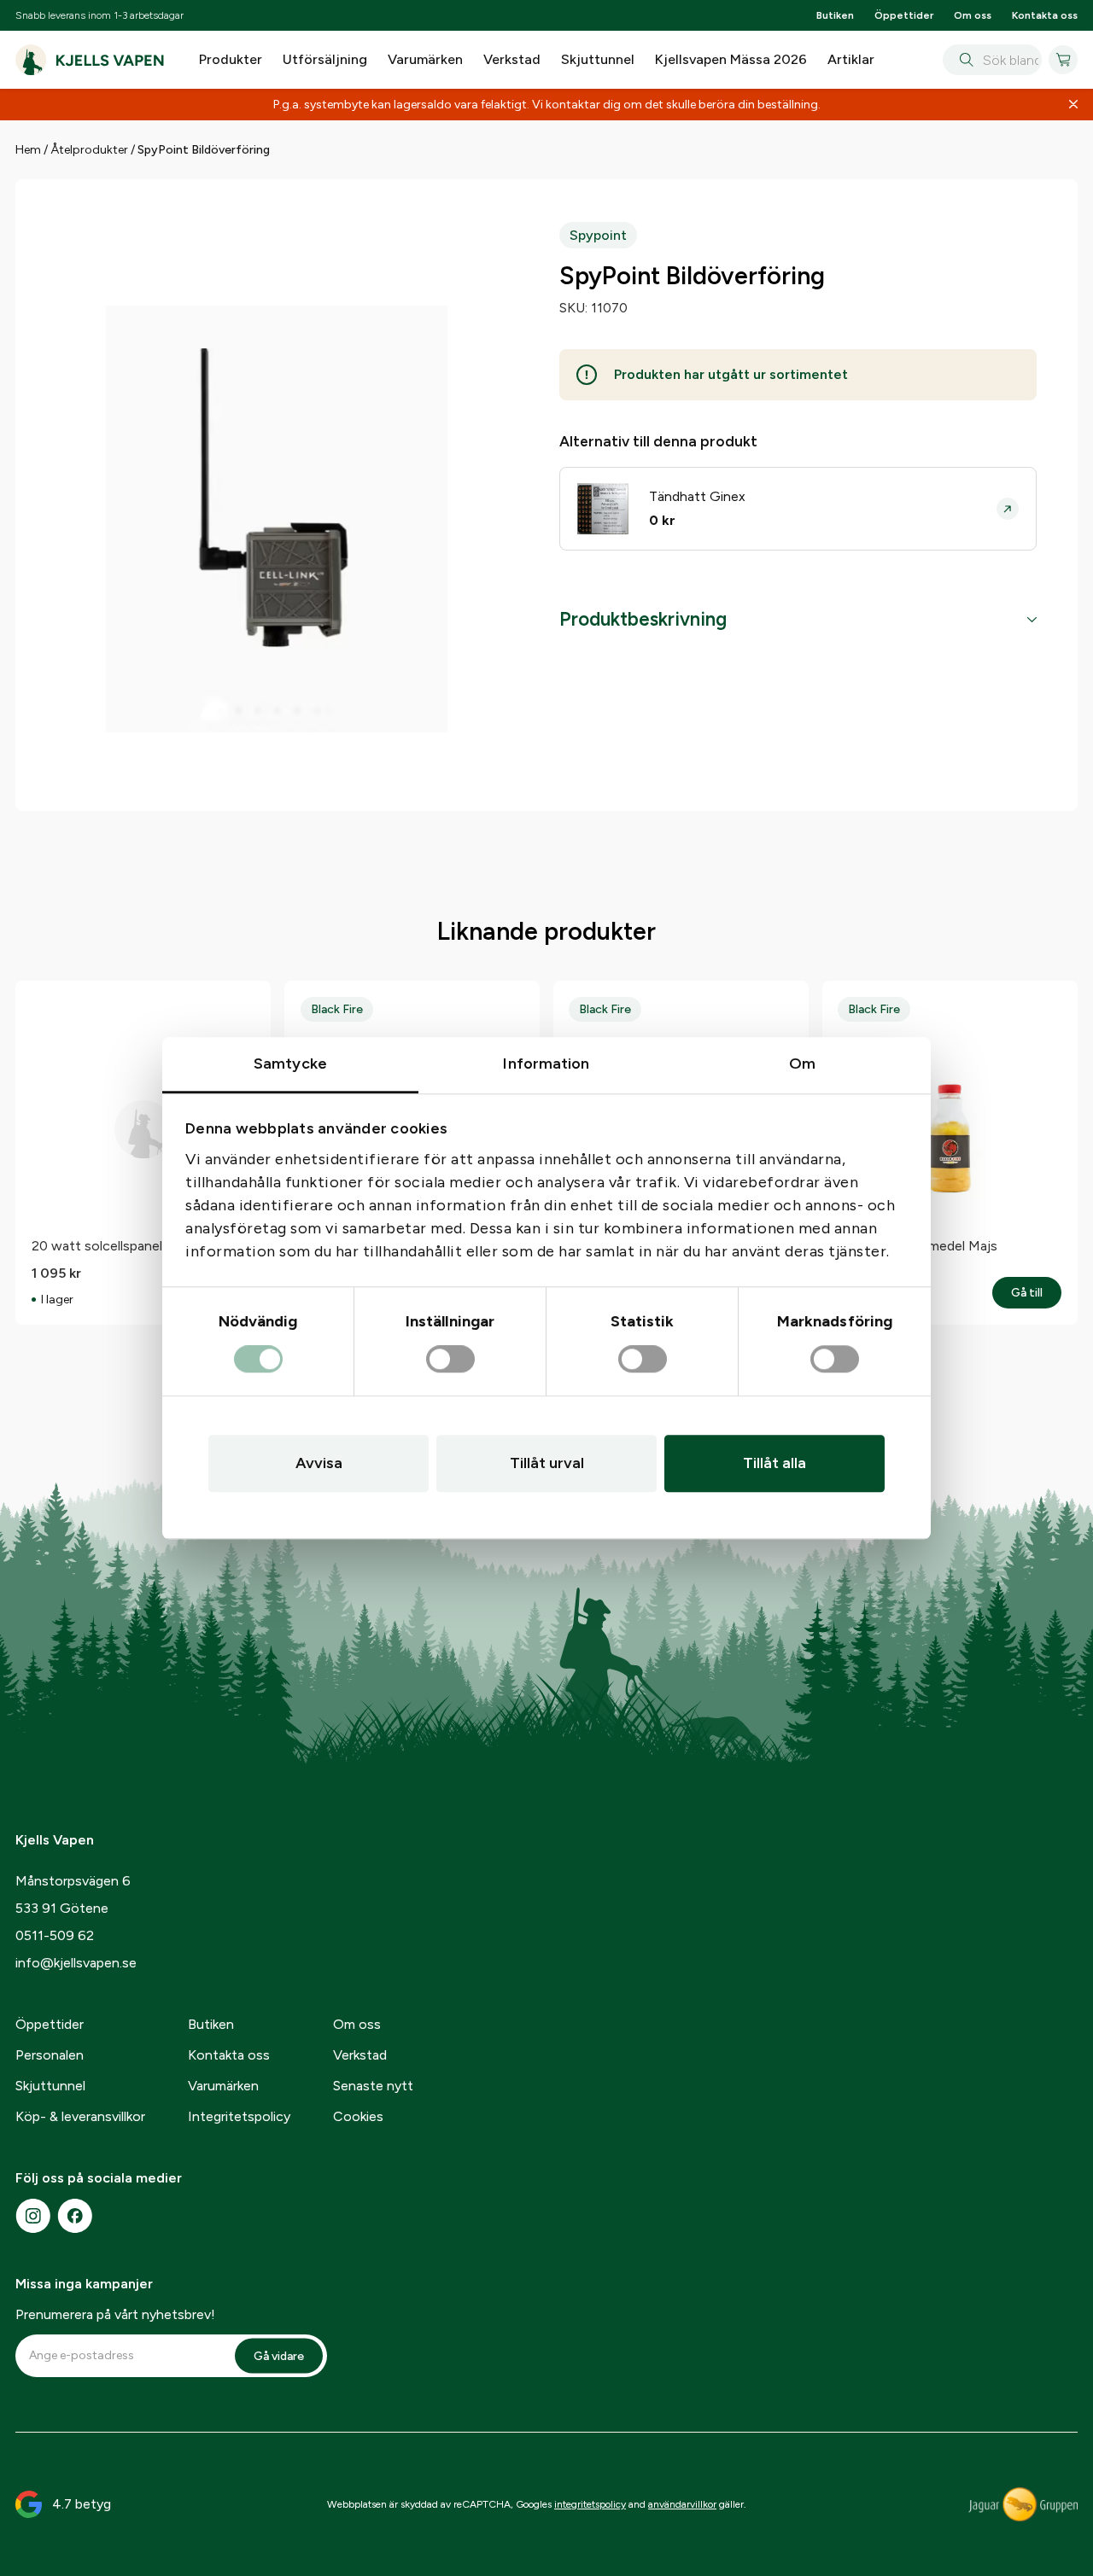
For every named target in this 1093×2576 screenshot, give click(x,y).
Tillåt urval (547, 1463)
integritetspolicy (590, 2504)
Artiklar (851, 59)
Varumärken (425, 59)
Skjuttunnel (598, 59)
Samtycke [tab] (290, 1064)
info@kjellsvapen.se (76, 1963)
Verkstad (512, 59)
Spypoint (598, 235)
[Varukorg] (1063, 60)
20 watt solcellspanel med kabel (129, 1246)
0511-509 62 (55, 1935)
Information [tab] (546, 1064)
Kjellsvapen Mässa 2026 (731, 59)
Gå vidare (279, 2355)
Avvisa (319, 1463)
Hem (28, 150)
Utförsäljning (325, 59)
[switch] (450, 1360)
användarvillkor (682, 2504)
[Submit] (963, 60)
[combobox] (992, 60)
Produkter (231, 59)
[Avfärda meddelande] (1073, 105)
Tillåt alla (774, 1463)
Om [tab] (802, 1064)
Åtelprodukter (89, 150)
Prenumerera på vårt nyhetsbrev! (115, 2314)
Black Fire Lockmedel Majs (918, 1246)
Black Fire (337, 1009)
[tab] (798, 620)
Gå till (1036, 1293)
